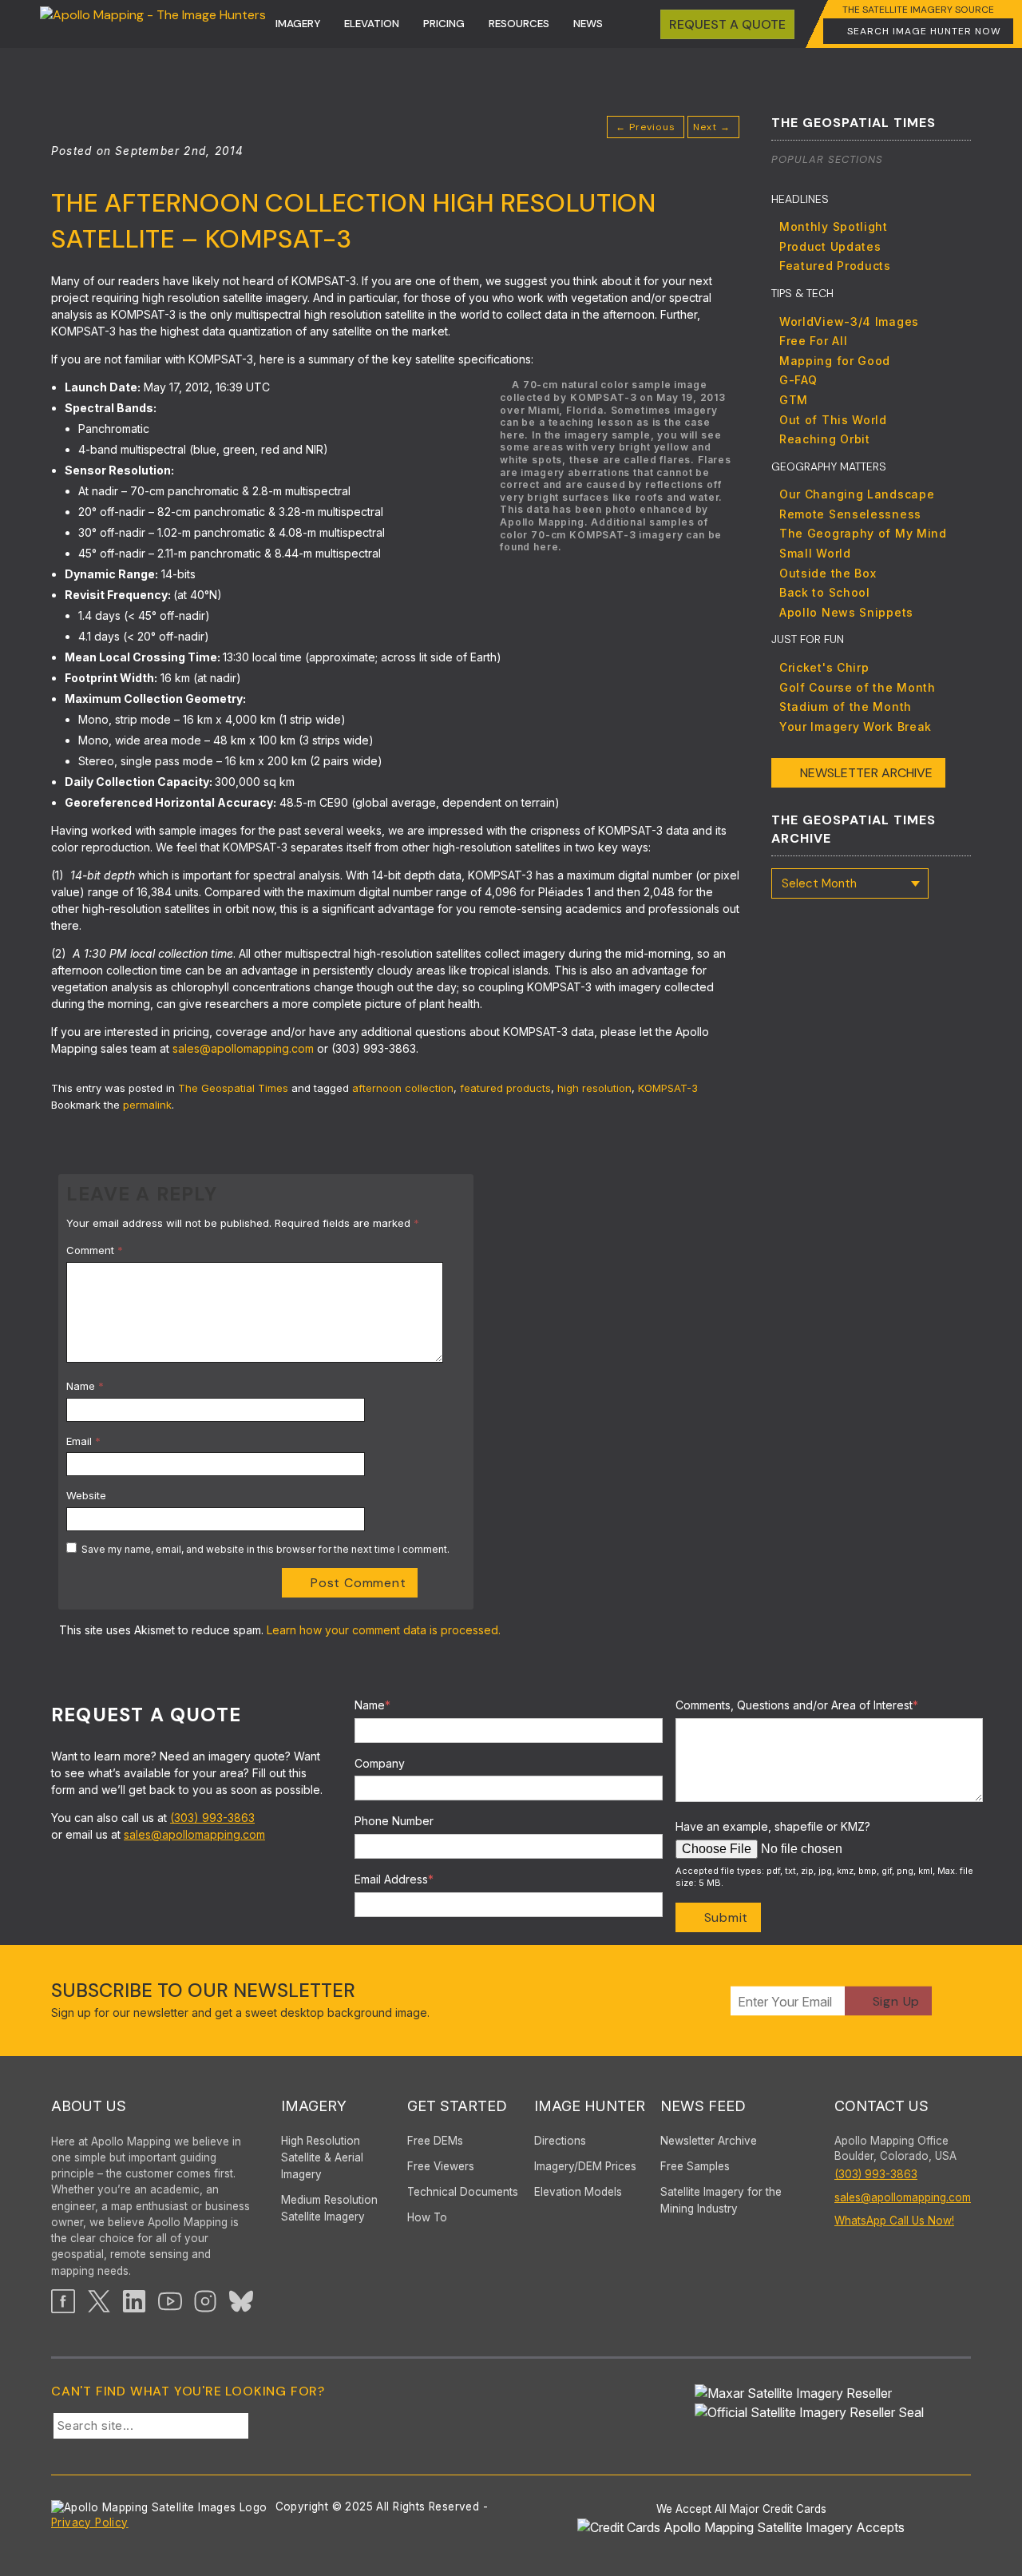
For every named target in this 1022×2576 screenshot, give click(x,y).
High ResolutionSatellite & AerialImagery (322, 2157)
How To (427, 2217)
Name (85, 1386)
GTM (794, 400)
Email (83, 1441)
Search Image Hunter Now (924, 31)
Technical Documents (463, 2192)
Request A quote (727, 24)
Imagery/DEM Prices (585, 2166)
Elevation (372, 24)
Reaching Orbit (825, 439)
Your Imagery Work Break (856, 726)
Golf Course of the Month (858, 687)
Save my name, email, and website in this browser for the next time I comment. (265, 1549)
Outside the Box (828, 573)
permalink (147, 1105)
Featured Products (835, 266)
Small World (815, 553)
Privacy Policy (90, 2522)
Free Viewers (441, 2166)
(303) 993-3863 (212, 1818)
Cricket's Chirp (824, 667)
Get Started (457, 2106)
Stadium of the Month (846, 707)
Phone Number (394, 1821)
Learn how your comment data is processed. (384, 1630)
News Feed (703, 2106)
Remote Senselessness (850, 514)
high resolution (594, 1088)
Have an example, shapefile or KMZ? (773, 1826)
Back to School (825, 592)
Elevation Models (578, 2192)
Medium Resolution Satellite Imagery (329, 2208)
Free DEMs (435, 2141)
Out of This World (833, 420)
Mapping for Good (835, 361)
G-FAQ (798, 380)
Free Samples (695, 2166)
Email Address (394, 1879)
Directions (560, 2141)
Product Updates (830, 246)
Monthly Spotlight (834, 226)
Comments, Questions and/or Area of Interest (797, 1705)
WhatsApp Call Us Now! (894, 2221)
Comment (95, 1250)
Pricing (444, 24)
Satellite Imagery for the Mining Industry (721, 2200)
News (588, 24)
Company (380, 1763)
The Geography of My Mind (863, 533)
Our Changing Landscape (857, 494)
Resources (519, 24)
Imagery (298, 24)
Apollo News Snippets (846, 612)
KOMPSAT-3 (668, 1088)
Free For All (813, 341)
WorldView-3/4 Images (849, 322)
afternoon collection (403, 1088)
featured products (505, 1088)
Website (86, 1495)
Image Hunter (590, 2106)
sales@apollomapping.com (243, 1048)
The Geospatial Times (233, 1088)
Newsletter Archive (866, 773)
